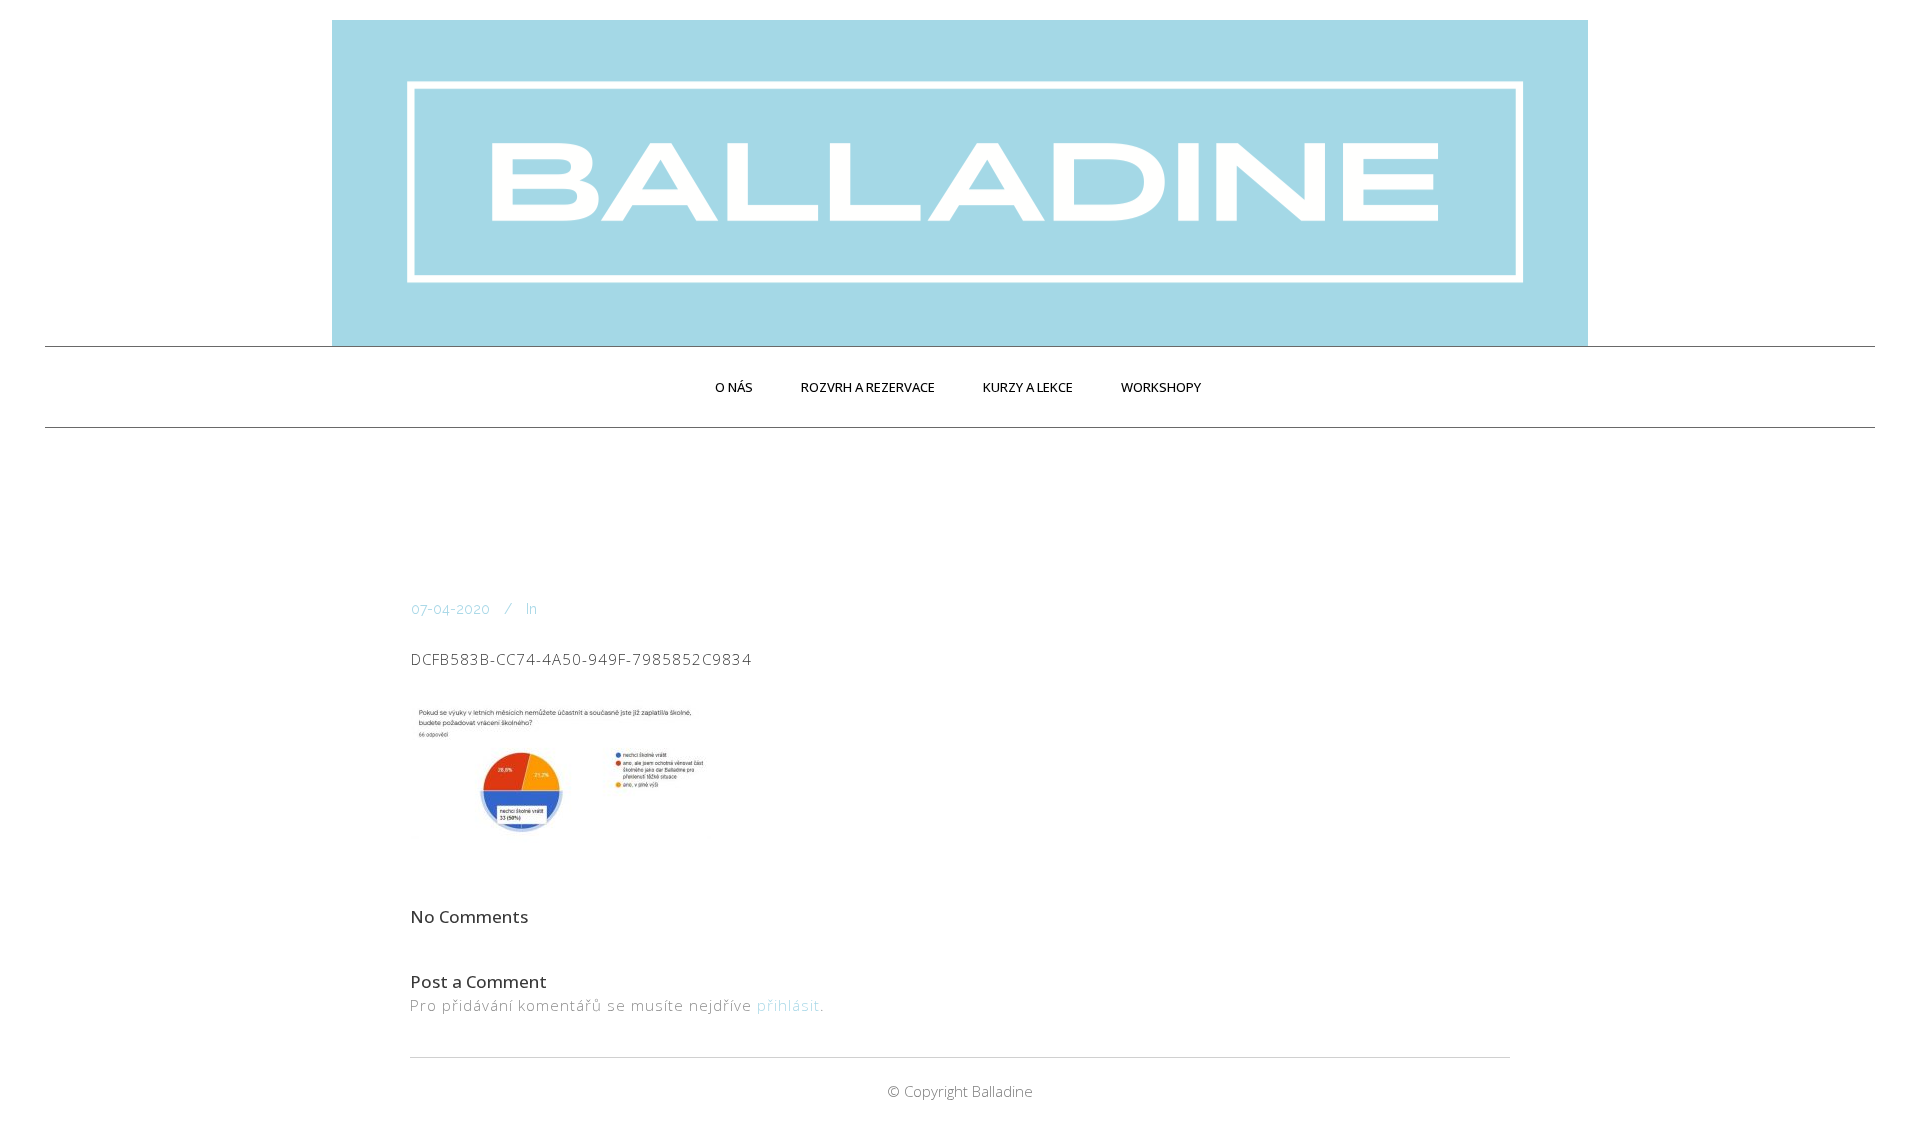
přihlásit (788, 1005)
